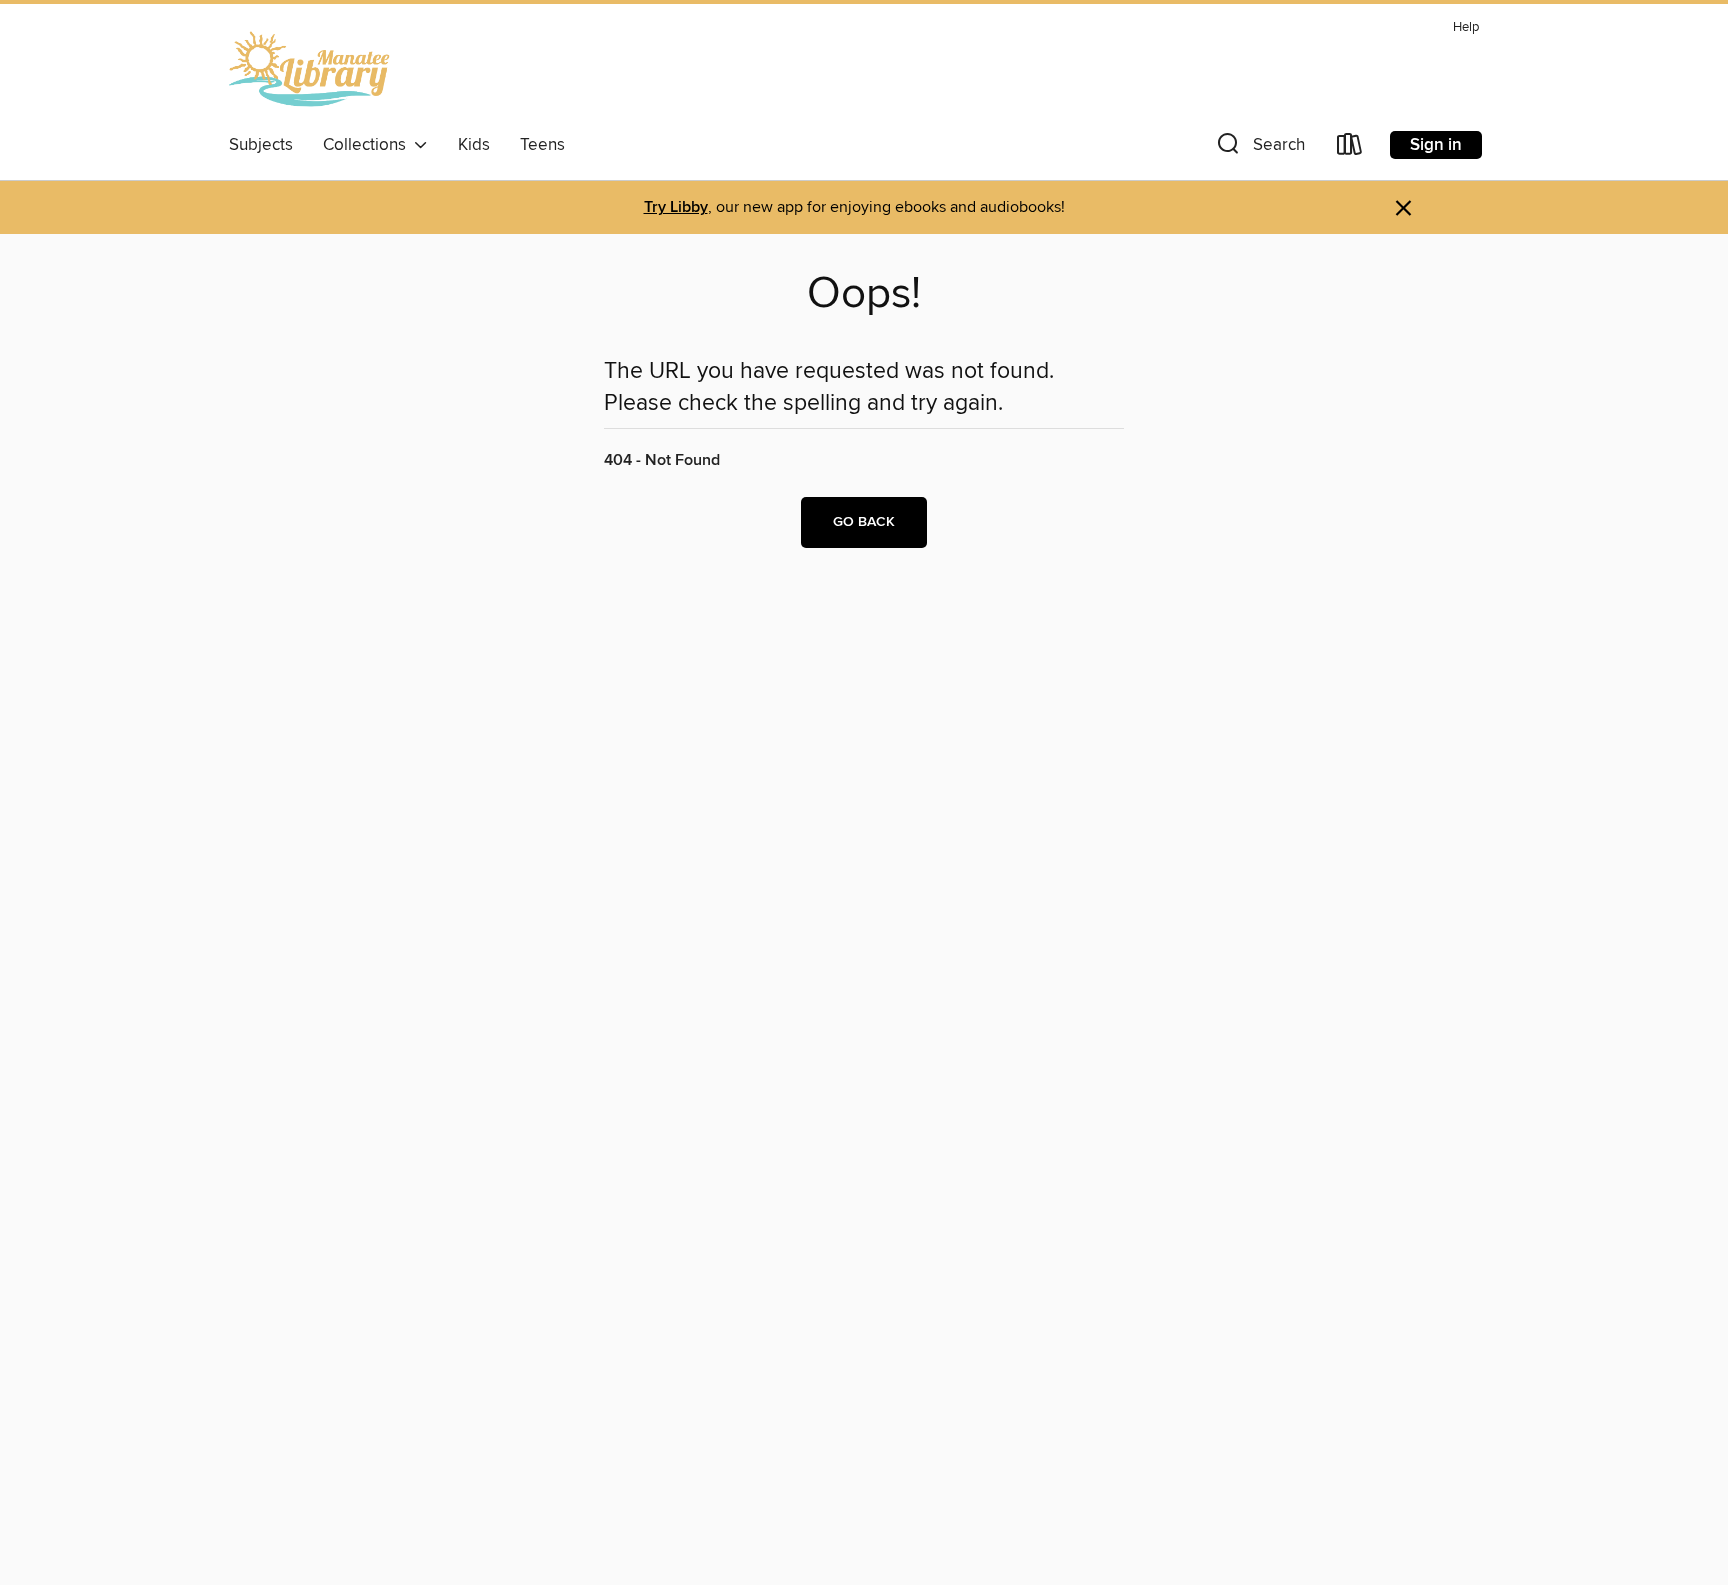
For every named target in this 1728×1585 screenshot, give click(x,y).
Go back (864, 522)
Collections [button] (368, 145)
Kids (474, 145)
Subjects (261, 145)
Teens (542, 145)
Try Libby (676, 207)
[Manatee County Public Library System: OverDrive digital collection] (310, 69)
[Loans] (1350, 148)
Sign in (1436, 145)
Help (1466, 27)
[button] (1259, 148)
